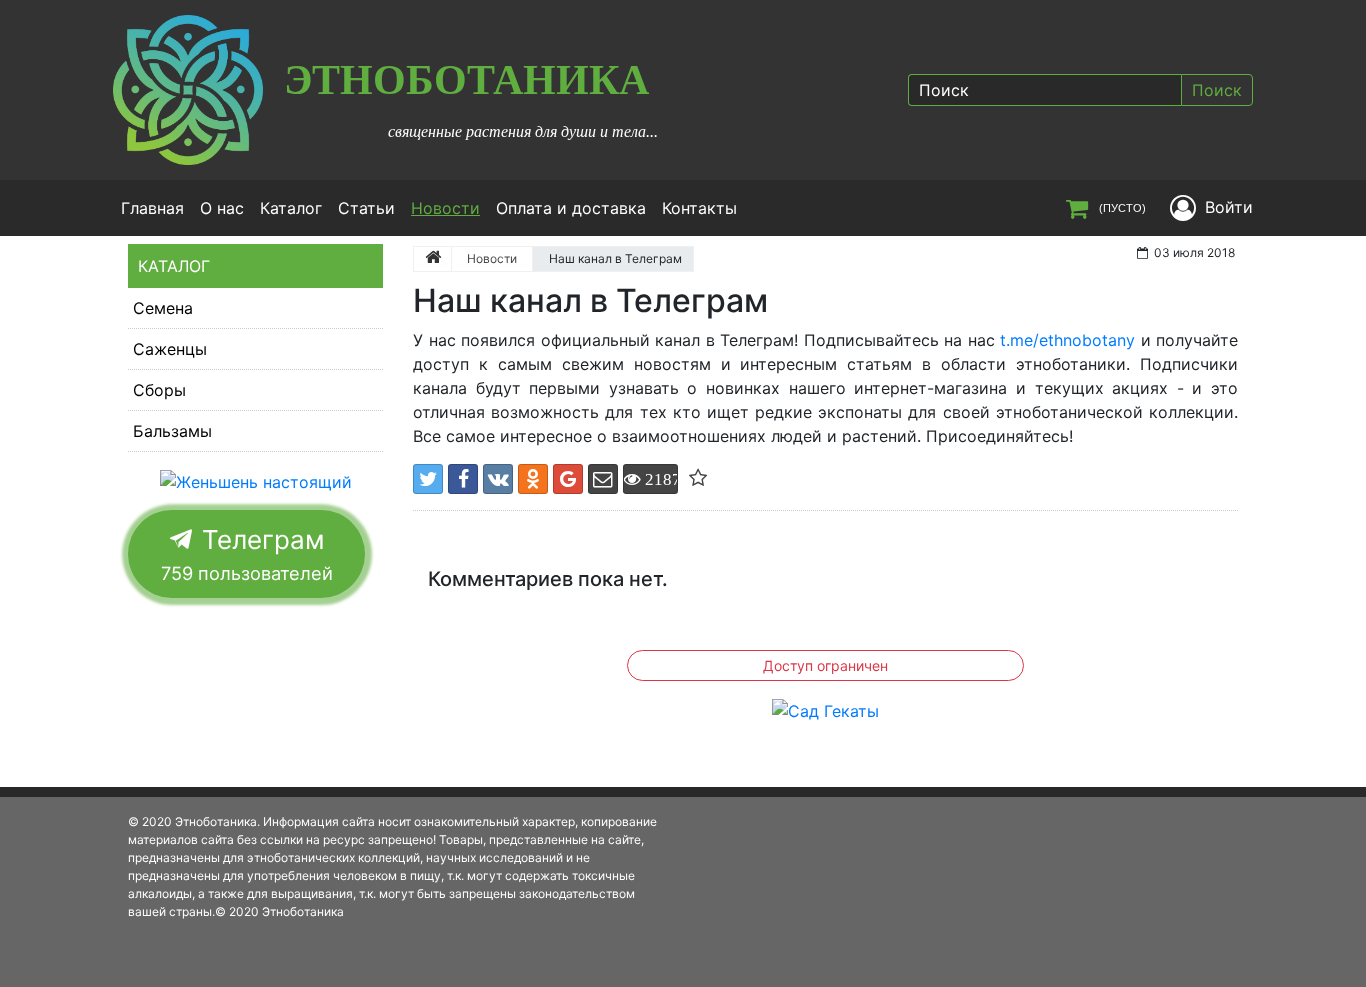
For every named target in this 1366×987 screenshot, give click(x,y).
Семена (163, 308)
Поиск (1217, 90)
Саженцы (170, 349)
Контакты (699, 208)
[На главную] (433, 259)
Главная (152, 208)
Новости (449, 207)
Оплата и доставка (571, 208)
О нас (222, 208)
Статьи (366, 208)
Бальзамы (172, 431)
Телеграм (247, 554)
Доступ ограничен (825, 665)
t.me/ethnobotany (1067, 340)
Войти (1229, 207)
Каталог (291, 208)
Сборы (159, 390)
